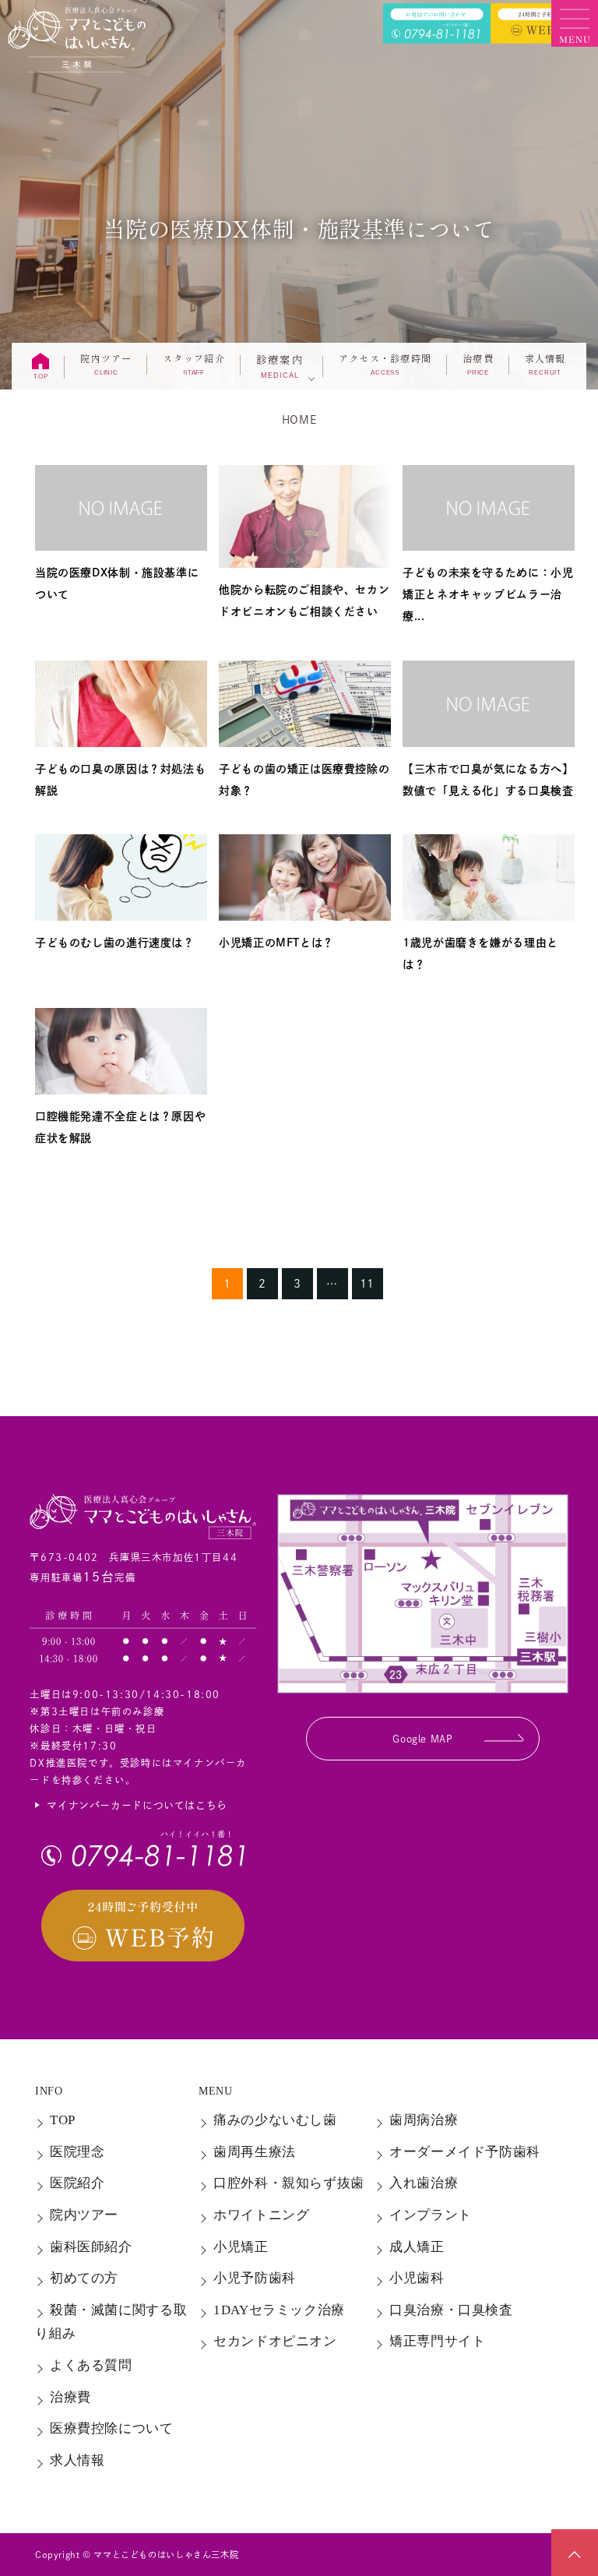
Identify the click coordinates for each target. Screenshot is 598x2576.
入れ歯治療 (424, 2183)
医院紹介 (77, 2183)
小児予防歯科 (255, 2278)
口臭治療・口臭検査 (451, 2310)
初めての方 (84, 2278)
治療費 (478, 364)
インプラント (431, 2215)
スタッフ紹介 (193, 364)
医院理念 (77, 2152)
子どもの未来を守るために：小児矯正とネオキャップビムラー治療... (488, 594)
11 (367, 1284)
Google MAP (422, 1739)
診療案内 (280, 365)
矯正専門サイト (437, 2341)
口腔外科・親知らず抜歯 (289, 2183)
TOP (63, 2120)
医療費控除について (112, 2428)
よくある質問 (91, 2365)
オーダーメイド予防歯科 (465, 2152)
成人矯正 (417, 2247)
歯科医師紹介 (91, 2247)
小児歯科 (417, 2278)
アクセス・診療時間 (385, 364)
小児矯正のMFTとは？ (276, 943)
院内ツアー (106, 364)
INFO (49, 2091)
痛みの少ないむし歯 (275, 2120)
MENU (215, 2091)
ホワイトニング (261, 2215)
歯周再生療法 (255, 2152)
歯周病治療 (424, 2120)
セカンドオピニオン (275, 2341)
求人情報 (545, 364)
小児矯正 (241, 2247)
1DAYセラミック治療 (279, 2310)
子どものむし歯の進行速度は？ (115, 943)
